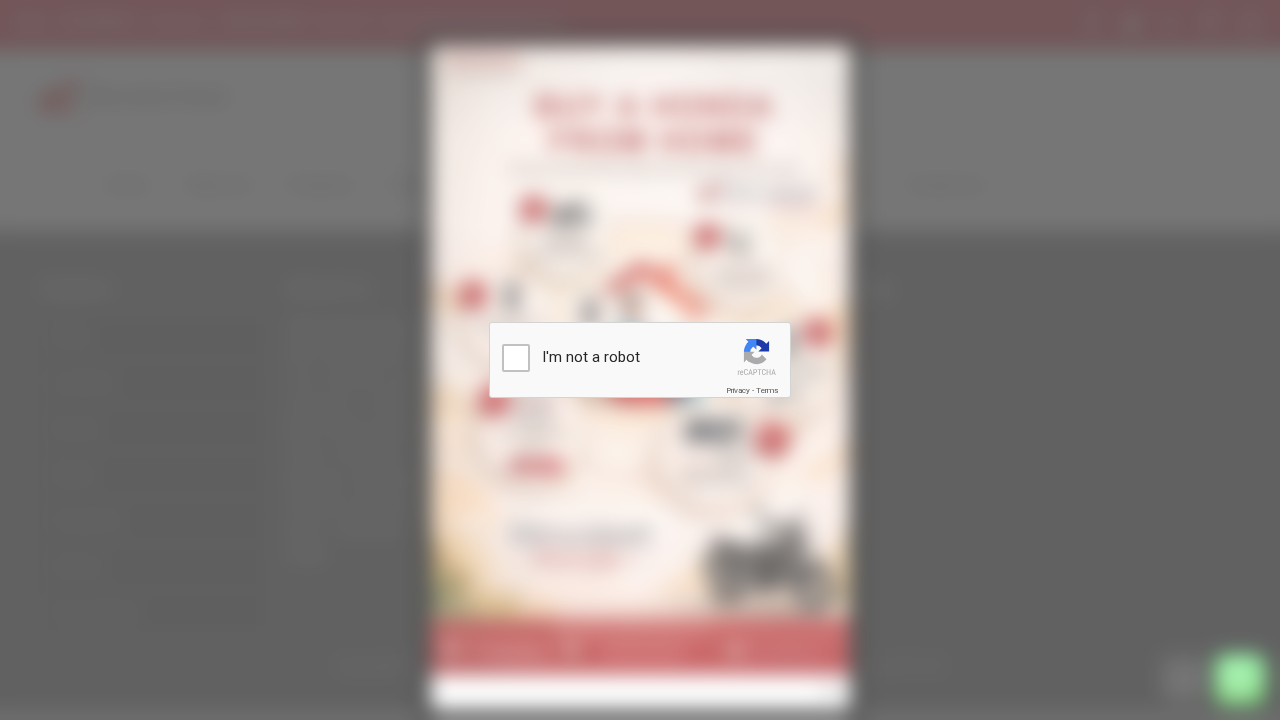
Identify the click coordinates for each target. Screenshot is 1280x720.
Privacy (738, 390)
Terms (767, 390)
